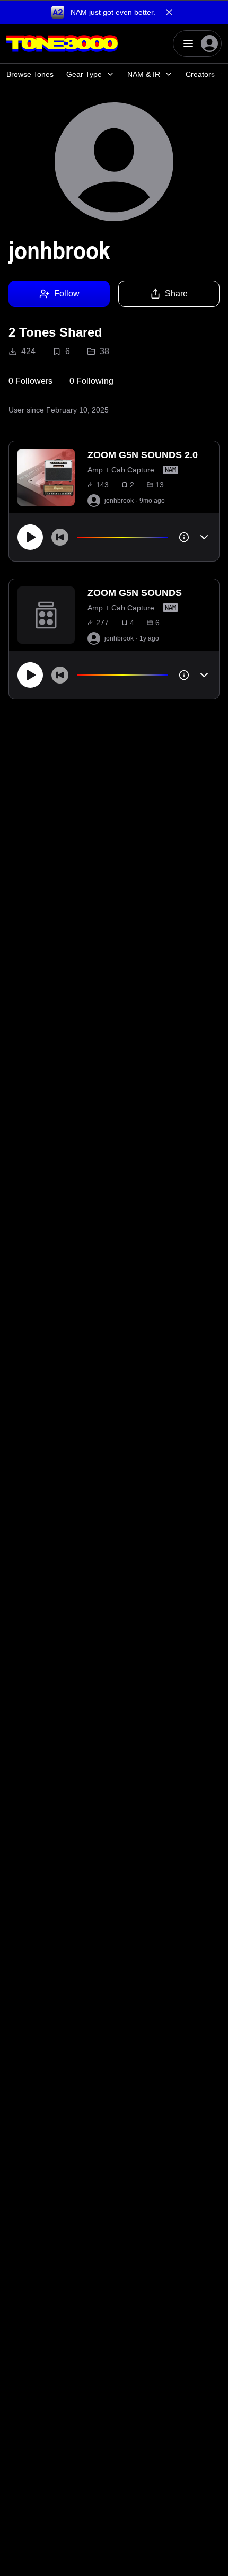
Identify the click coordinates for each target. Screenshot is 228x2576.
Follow (67, 293)
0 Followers (30, 381)
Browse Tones (30, 74)
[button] (114, 12)
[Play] (30, 537)
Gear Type (84, 74)
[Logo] (62, 43)
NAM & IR (144, 74)
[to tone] (46, 477)
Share (176, 293)
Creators (200, 74)
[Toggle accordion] (204, 537)
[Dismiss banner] (169, 12)
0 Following (91, 381)
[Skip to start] (60, 537)
